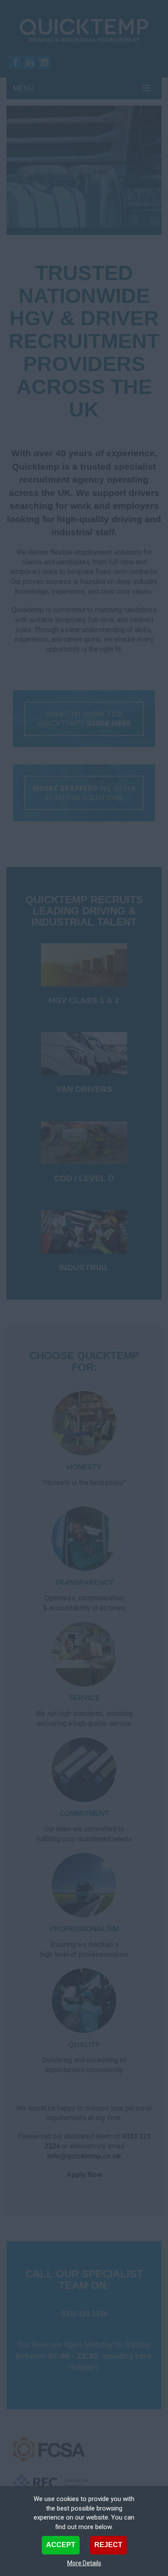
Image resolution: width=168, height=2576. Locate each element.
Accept (61, 2545)
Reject (108, 2545)
